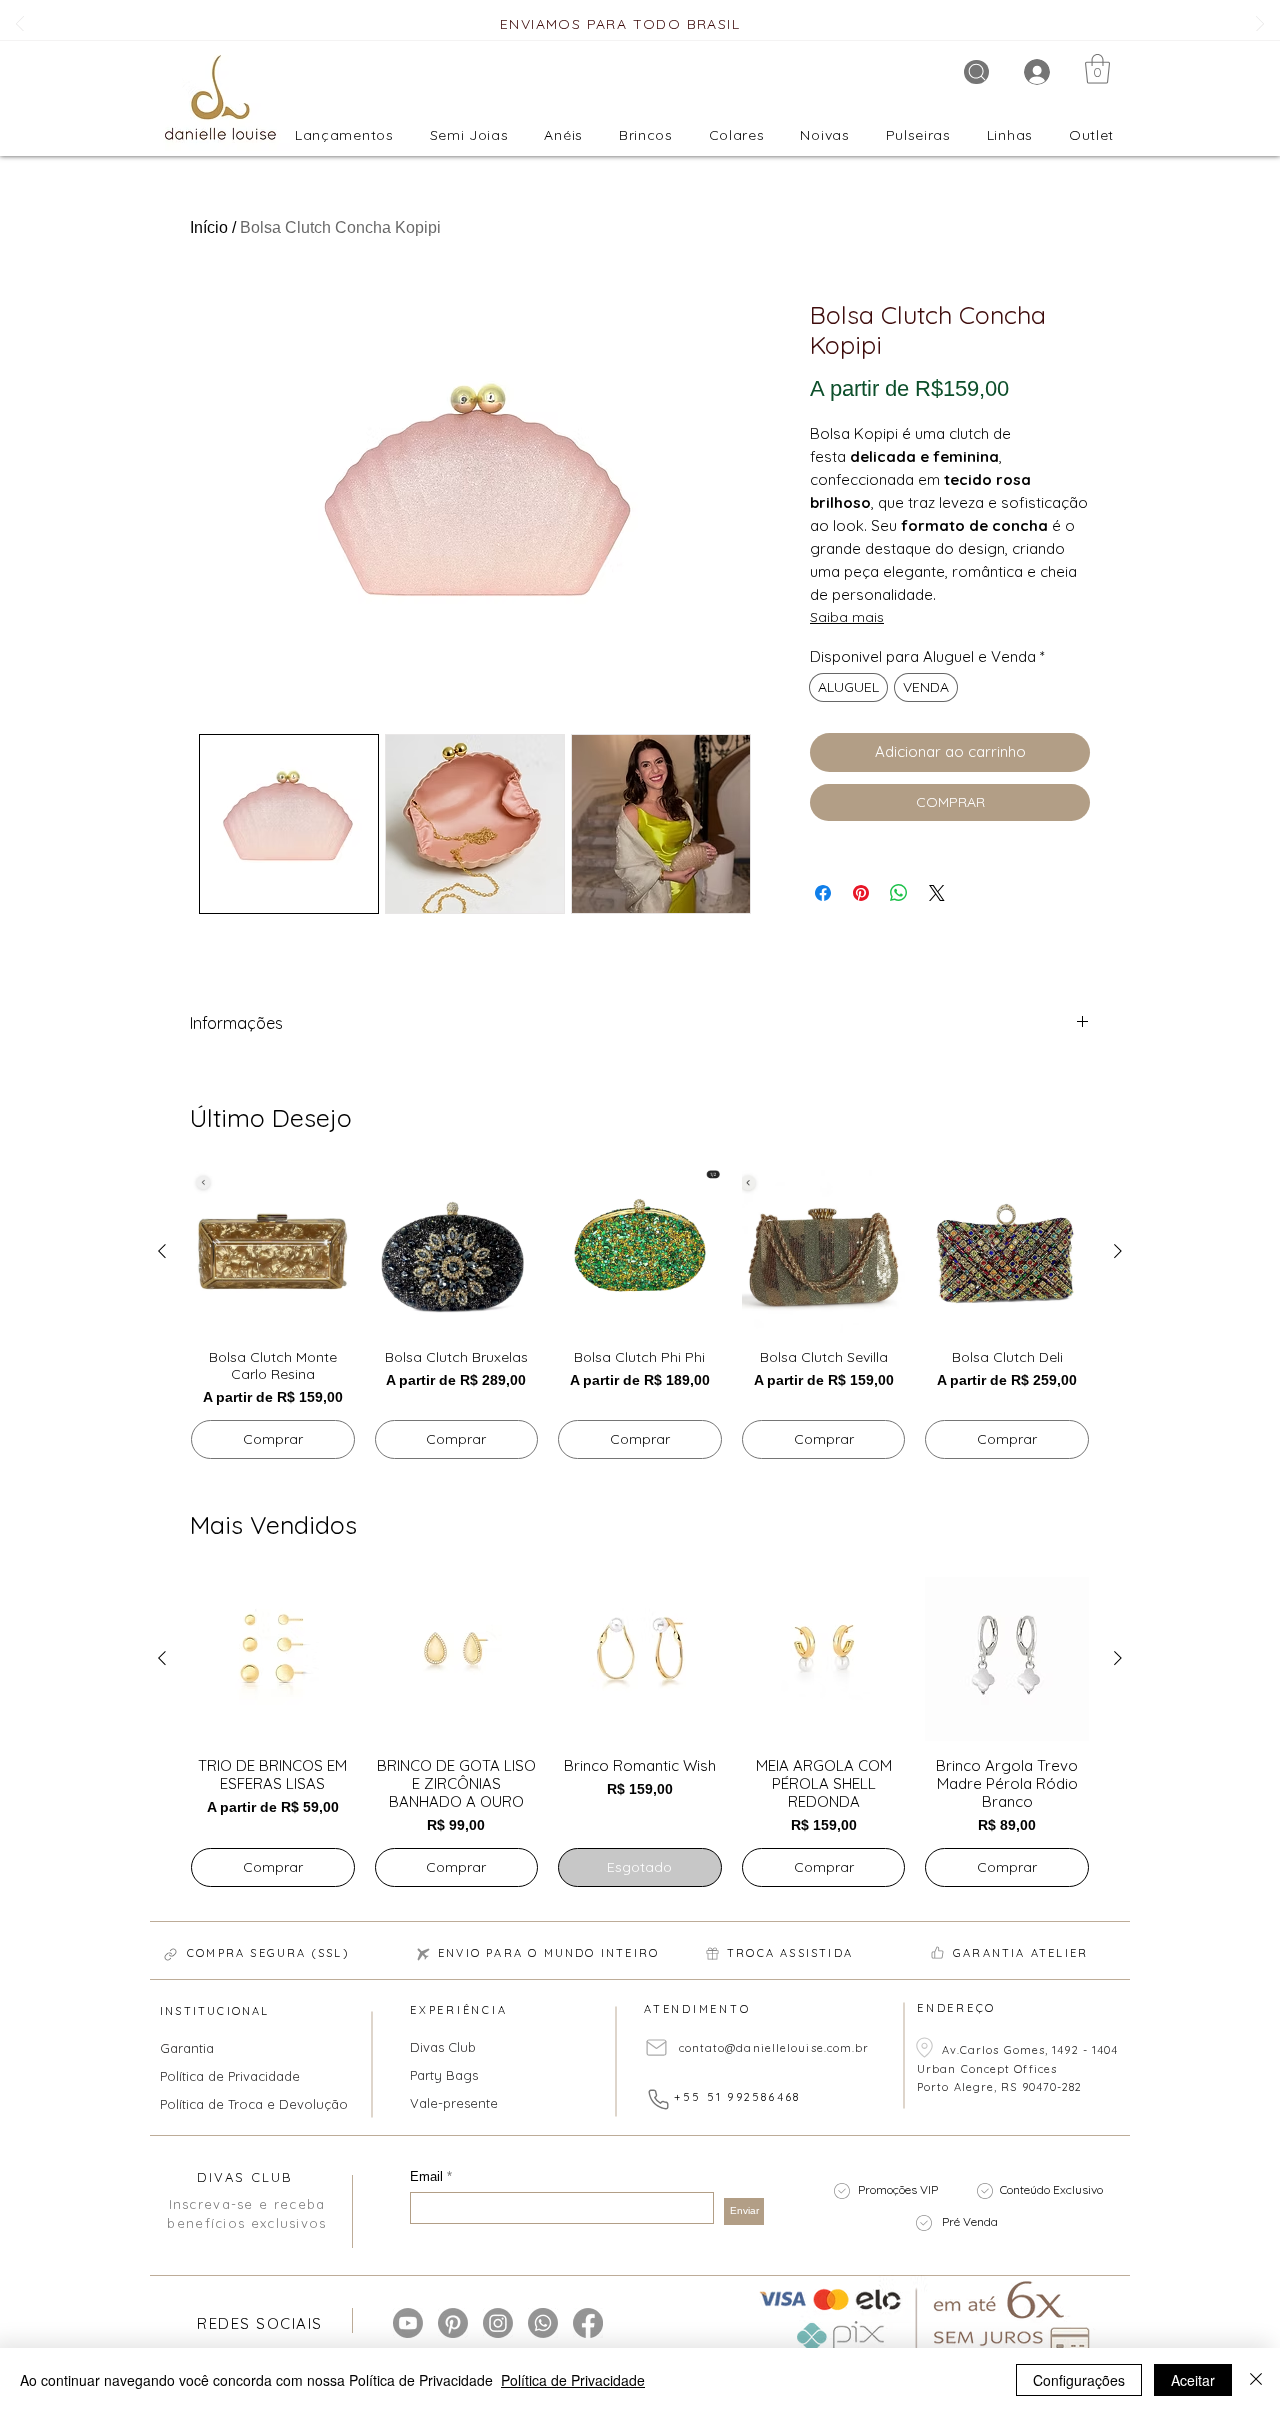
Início (209, 227)
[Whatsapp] (543, 2323)
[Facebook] (588, 2323)
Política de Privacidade (230, 2076)
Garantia (187, 2048)
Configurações (1079, 2380)
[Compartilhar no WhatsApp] (899, 893)
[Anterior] (20, 25)
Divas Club (443, 2047)
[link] (1097, 69)
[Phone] (658, 2100)
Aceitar (1193, 2380)
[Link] (170, 1955)
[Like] (937, 1953)
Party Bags (444, 2075)
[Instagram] (498, 2323)
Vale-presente (454, 2103)
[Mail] (656, 2048)
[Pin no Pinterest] (861, 893)
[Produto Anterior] (162, 1251)
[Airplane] (423, 1955)
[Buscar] (976, 72)
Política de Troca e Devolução (241, 2104)
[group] (640, 1315)
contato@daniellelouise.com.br (774, 2048)
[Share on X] (937, 893)
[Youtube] (408, 2323)
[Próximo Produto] (1118, 1251)
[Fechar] (1256, 2380)
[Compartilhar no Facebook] (823, 893)
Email (428, 2176)
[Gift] (712, 1954)
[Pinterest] (453, 2323)
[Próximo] (1260, 25)
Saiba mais (847, 617)
